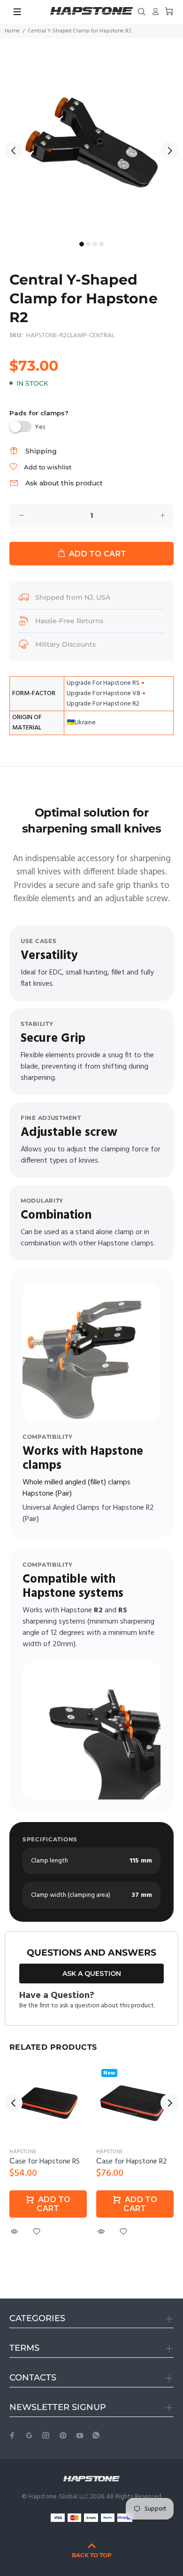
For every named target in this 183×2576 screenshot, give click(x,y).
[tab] (9, 784)
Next (169, 151)
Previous (14, 151)
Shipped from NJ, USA (73, 597)
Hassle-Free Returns (69, 621)
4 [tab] (101, 244)
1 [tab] (82, 244)
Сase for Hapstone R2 (132, 2162)
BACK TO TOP (92, 2555)
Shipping (41, 451)
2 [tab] (88, 244)
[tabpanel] (91, 145)
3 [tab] (95, 244)
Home (12, 31)
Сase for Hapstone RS (45, 2162)
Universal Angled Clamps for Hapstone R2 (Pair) (88, 1514)
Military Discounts (65, 644)
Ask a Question (92, 1974)
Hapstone (23, 2152)
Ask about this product (64, 483)
